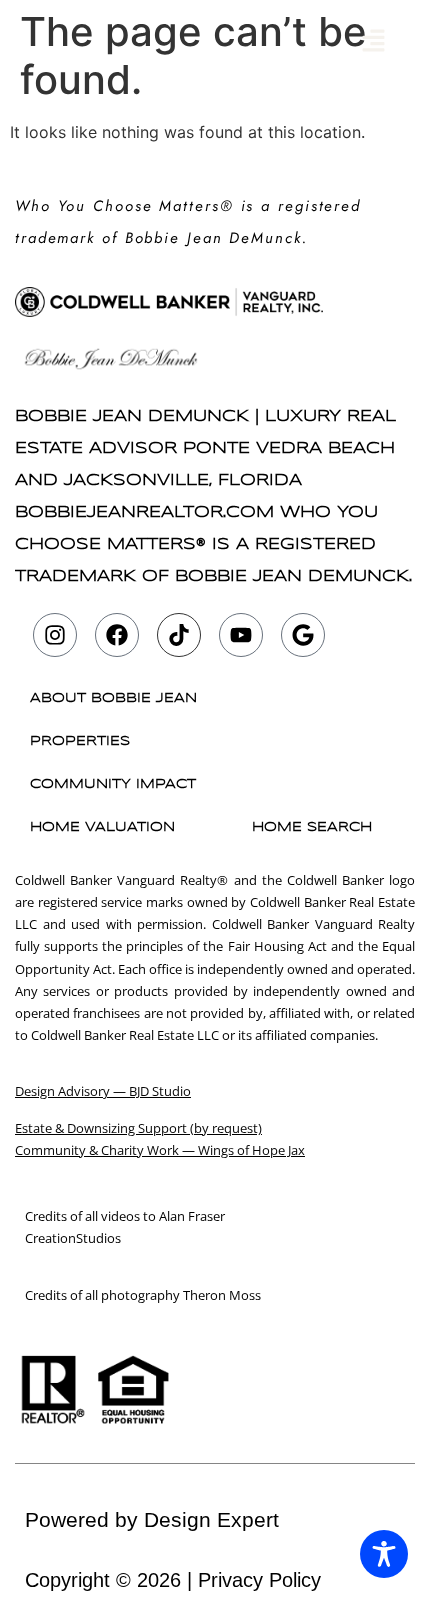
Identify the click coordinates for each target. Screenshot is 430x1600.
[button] (374, 41)
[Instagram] (55, 635)
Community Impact (113, 784)
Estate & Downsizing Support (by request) (138, 1128)
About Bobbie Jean (113, 698)
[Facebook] (117, 635)
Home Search (312, 827)
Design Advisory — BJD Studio (103, 1091)
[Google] (303, 635)
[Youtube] (241, 635)
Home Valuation (102, 827)
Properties (80, 741)
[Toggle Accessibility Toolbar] (384, 1554)
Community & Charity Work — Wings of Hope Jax (160, 1150)
